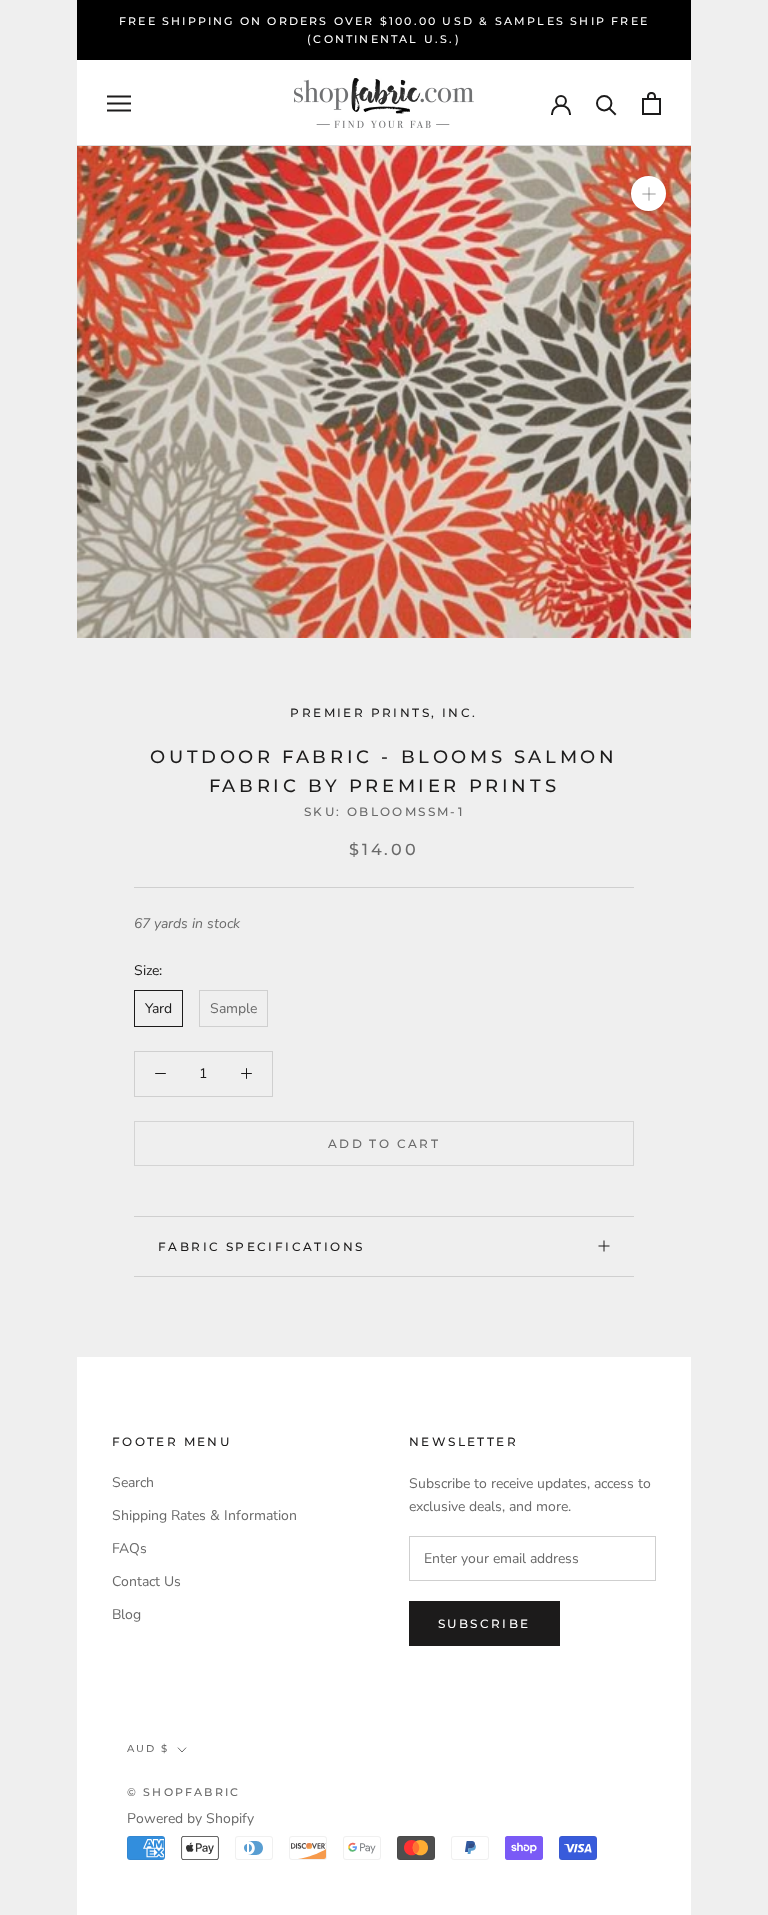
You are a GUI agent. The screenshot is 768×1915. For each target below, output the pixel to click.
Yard (158, 1008)
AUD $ (148, 1748)
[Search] (606, 103)
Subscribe (484, 1623)
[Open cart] (651, 103)
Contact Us (146, 1581)
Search (133, 1482)
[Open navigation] (119, 103)
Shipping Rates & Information (204, 1515)
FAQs (129, 1548)
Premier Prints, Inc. (383, 712)
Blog (126, 1614)
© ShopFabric (183, 1792)
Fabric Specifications (261, 1246)
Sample (233, 1008)
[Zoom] (648, 193)
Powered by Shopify (190, 1818)
